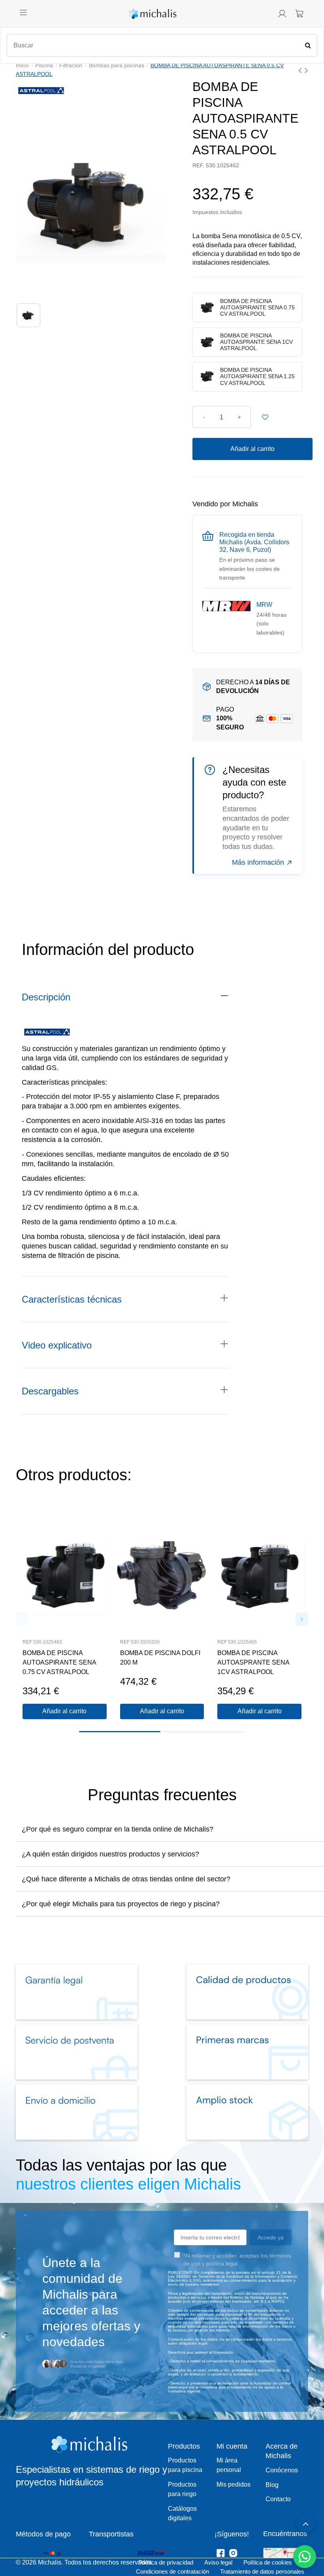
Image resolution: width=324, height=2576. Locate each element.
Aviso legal (218, 2562)
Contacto (278, 2499)
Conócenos (282, 2470)
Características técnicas (72, 1299)
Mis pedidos (234, 2484)
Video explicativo (57, 1345)
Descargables (50, 1391)
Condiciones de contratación (172, 2571)
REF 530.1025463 (42, 1642)
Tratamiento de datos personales (262, 2571)
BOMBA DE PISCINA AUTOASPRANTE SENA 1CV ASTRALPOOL (253, 1662)
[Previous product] (301, 70)
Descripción (46, 997)
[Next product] (306, 70)
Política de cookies (268, 2562)
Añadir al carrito (252, 449)
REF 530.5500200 (140, 1642)
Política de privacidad (166, 2562)
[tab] (125, 997)
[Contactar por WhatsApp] (305, 2557)
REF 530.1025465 (237, 1642)
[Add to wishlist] (265, 417)
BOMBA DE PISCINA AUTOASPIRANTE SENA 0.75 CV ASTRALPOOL (59, 1662)
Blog (272, 2485)
